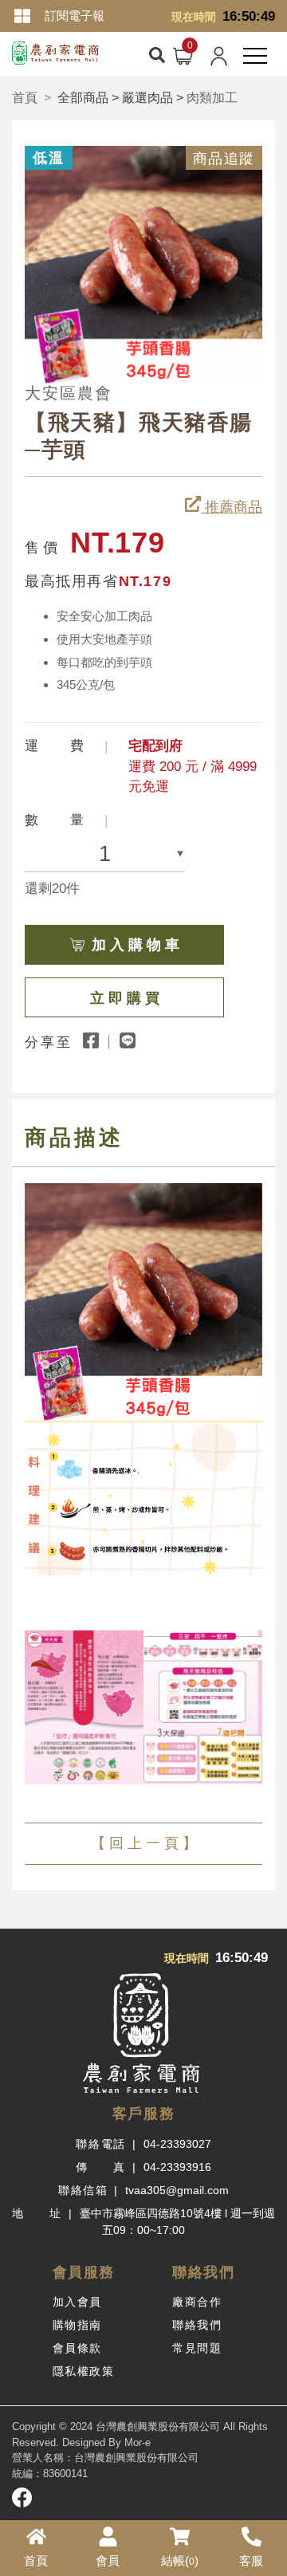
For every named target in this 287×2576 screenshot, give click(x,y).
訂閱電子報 (75, 16)
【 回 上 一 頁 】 (144, 1843)
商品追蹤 (224, 159)
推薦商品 (232, 507)
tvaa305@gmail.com (177, 2190)
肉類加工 (212, 98)
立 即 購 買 (125, 998)
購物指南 (77, 2325)
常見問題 (197, 2348)
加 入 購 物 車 (136, 945)
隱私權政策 (84, 2371)
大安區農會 (69, 393)
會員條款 (77, 2348)
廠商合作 (197, 2302)
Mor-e (138, 2442)
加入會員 (77, 2302)
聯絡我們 (197, 2325)
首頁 (25, 98)
